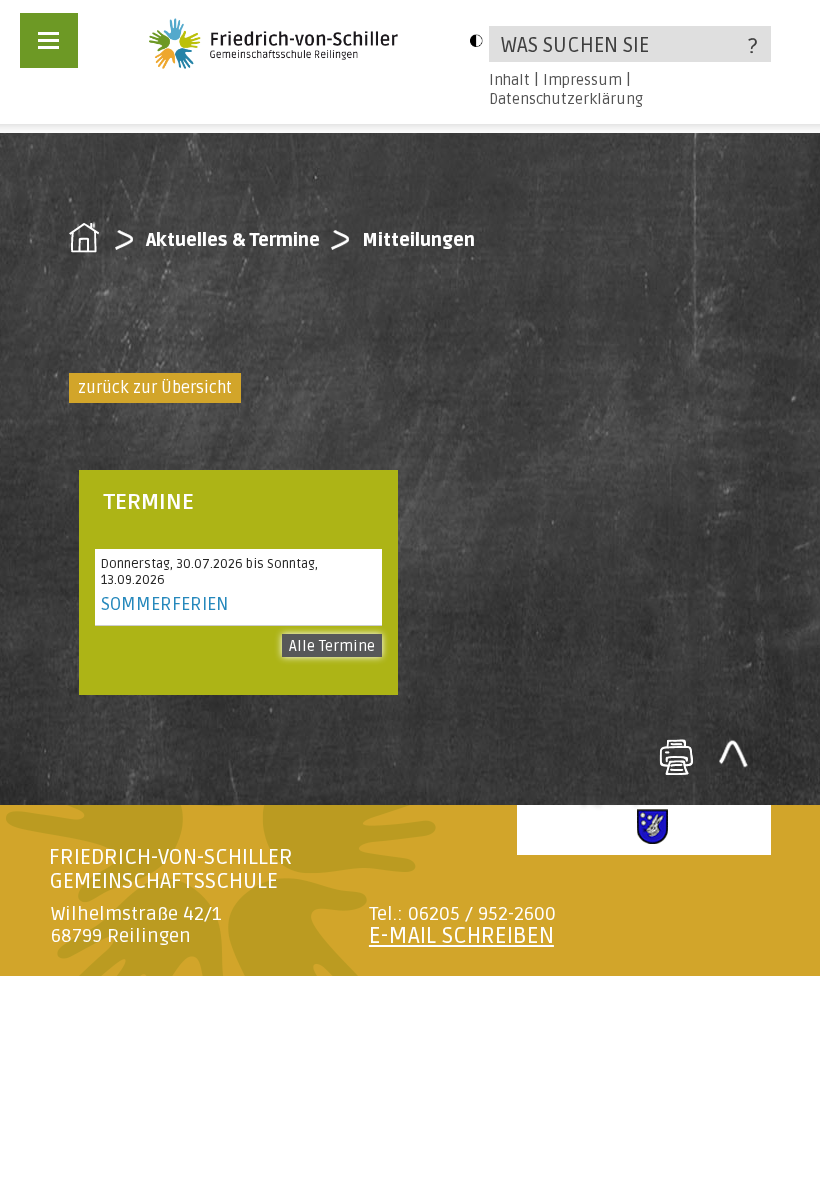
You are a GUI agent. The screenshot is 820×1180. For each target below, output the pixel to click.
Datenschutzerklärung (566, 99)
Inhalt (509, 80)
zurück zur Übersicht (155, 388)
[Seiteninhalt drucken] (676, 757)
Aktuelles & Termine (233, 240)
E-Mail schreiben (461, 936)
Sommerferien (164, 604)
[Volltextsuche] (630, 44)
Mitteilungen (418, 240)
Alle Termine (332, 646)
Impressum (582, 80)
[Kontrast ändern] (476, 40)
